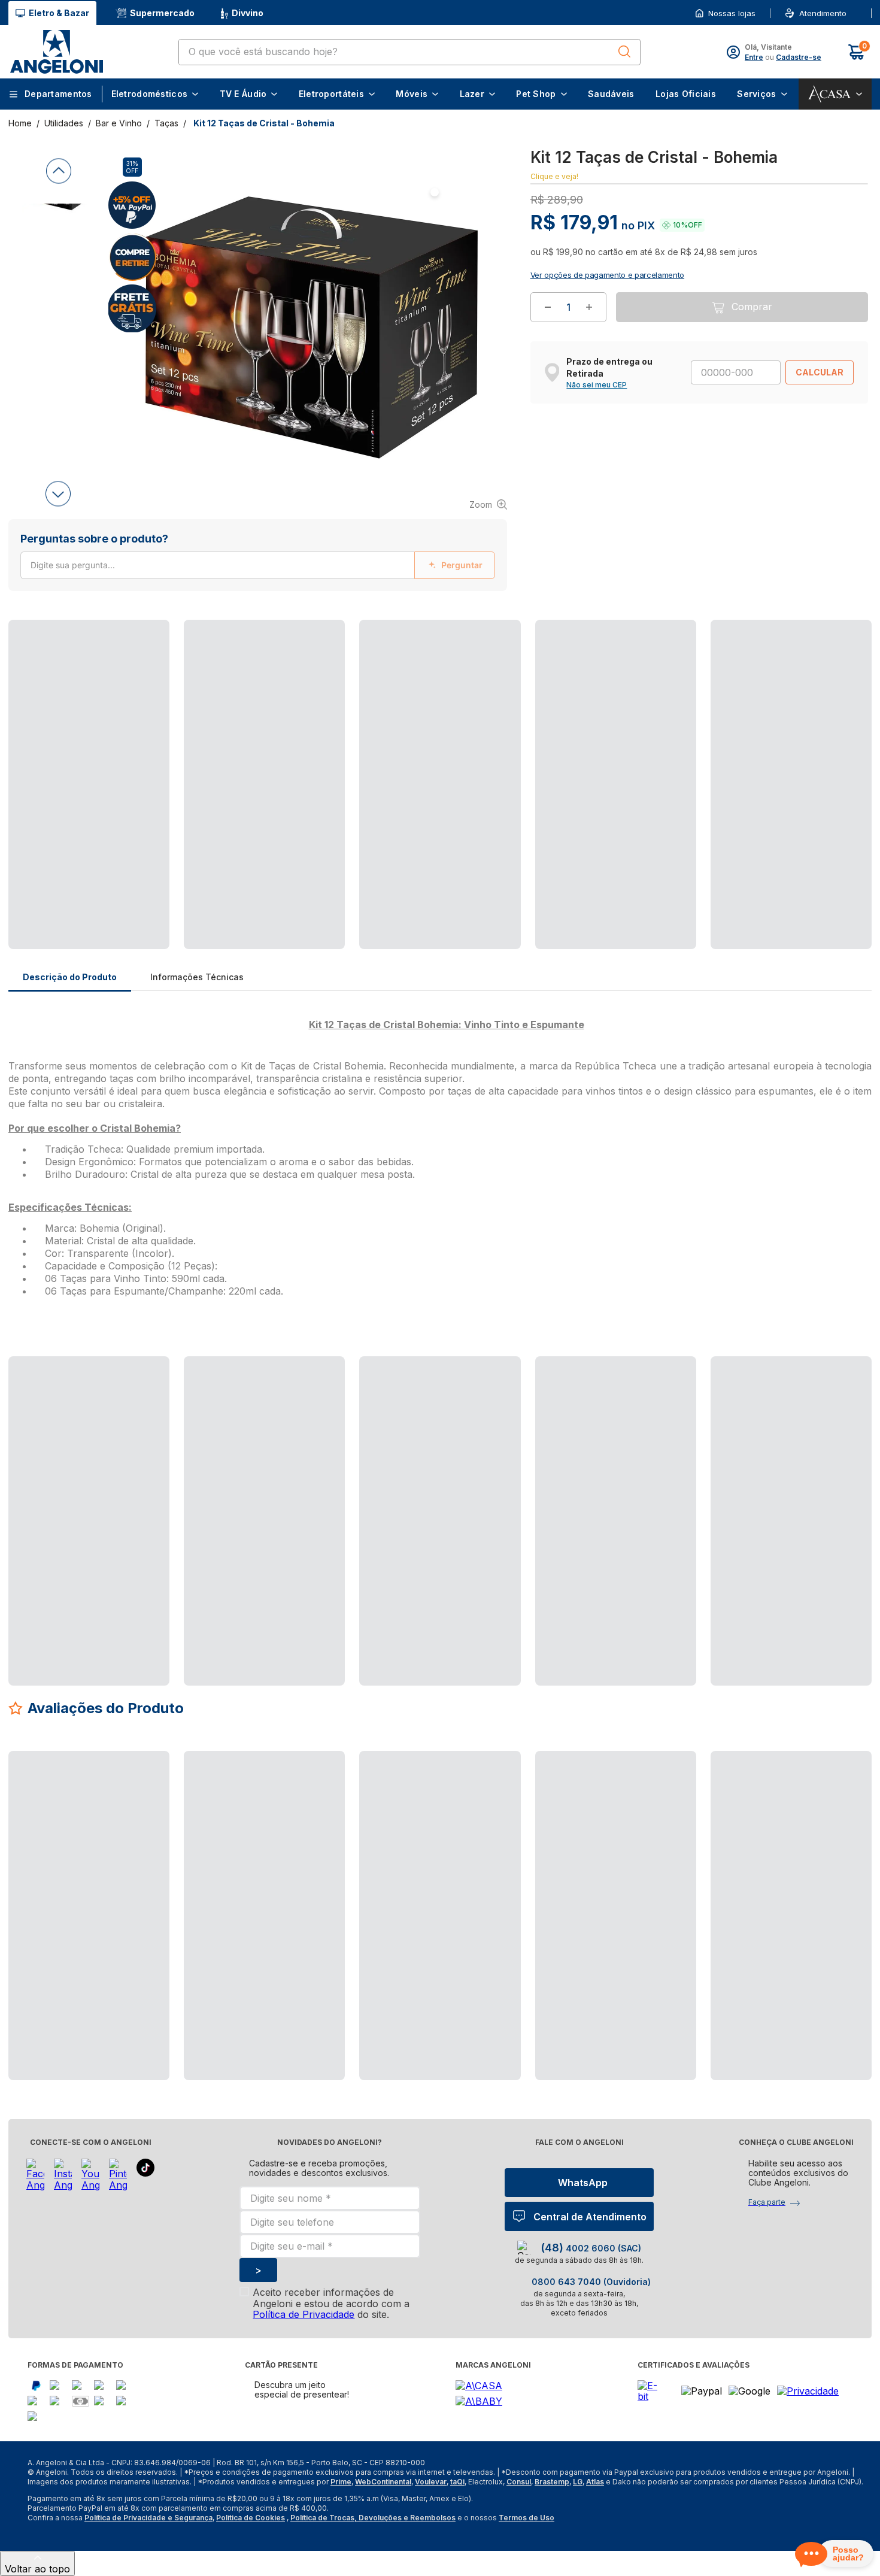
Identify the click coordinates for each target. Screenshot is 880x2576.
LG (578, 2482)
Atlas (595, 2482)
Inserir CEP (851, 13)
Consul (519, 2482)
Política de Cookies (251, 2518)
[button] (850, 13)
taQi (457, 2482)
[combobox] (409, 52)
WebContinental (383, 2482)
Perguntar (462, 565)
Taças (166, 123)
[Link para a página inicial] (21, 123)
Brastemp (552, 2482)
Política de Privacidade (304, 2314)
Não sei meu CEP (597, 399)
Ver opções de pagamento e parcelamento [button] (607, 289)
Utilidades (64, 123)
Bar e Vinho (119, 123)
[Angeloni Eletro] (56, 52)
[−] (548, 322)
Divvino (248, 13)
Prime (341, 2482)
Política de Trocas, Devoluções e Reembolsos (373, 2518)
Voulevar (431, 2482)
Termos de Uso (527, 2518)
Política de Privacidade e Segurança (148, 2518)
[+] (589, 322)
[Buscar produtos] (624, 51)
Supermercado (162, 13)
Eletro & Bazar (59, 13)
